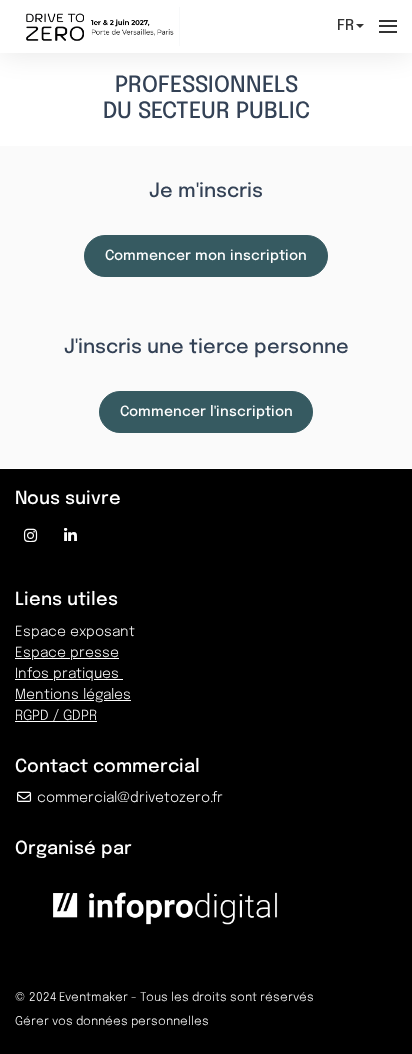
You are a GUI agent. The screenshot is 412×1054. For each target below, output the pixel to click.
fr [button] (345, 26)
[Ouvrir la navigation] (388, 26)
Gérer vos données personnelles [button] (112, 1022)
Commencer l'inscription (206, 412)
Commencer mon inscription (206, 256)
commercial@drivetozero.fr (128, 798)
